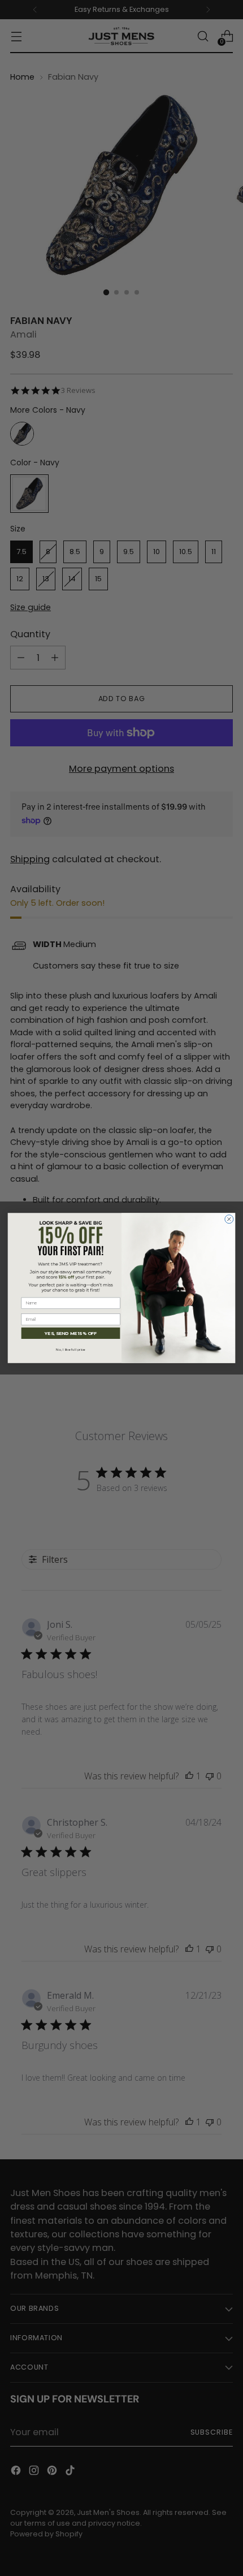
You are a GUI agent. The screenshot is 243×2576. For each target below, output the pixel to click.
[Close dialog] (229, 1219)
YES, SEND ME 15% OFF (71, 1333)
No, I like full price (71, 1350)
